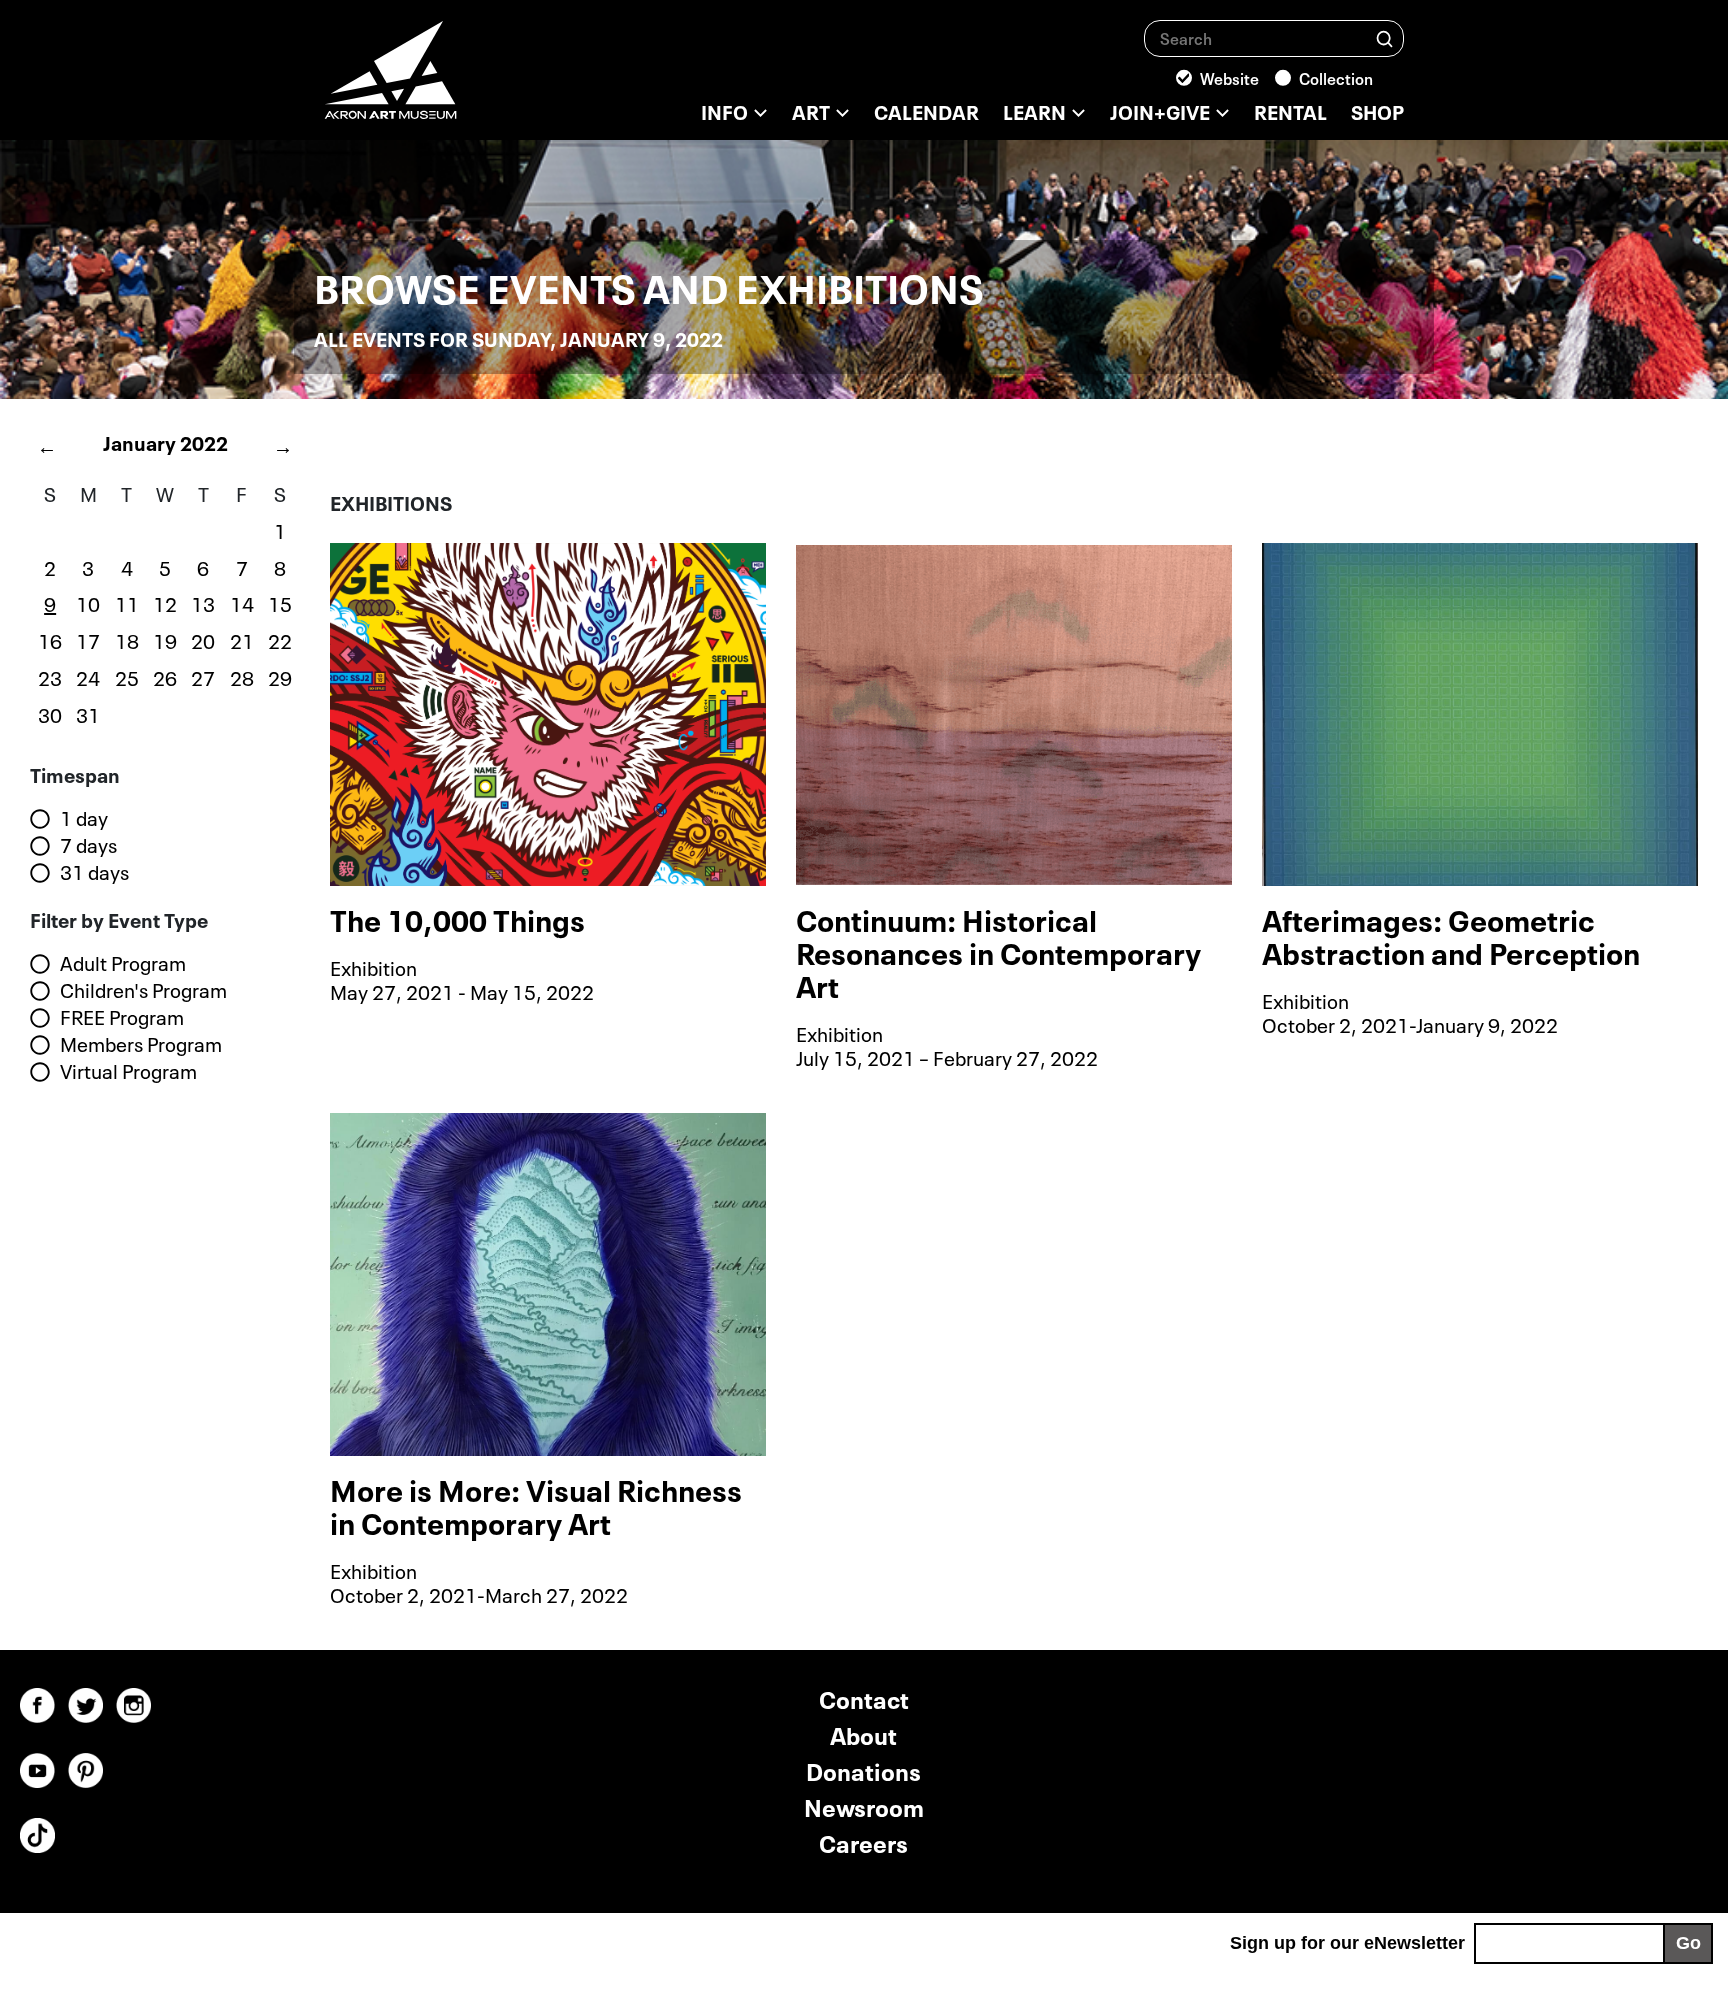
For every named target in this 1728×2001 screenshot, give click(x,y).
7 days (88, 845)
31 (88, 713)
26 (165, 676)
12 (165, 602)
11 (127, 602)
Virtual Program (128, 1071)
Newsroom (864, 1805)
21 (242, 639)
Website (1229, 77)
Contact (864, 1697)
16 (50, 639)
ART (811, 110)
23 (50, 676)
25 (127, 676)
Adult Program (123, 963)
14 (242, 602)
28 (242, 676)
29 (280, 676)
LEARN (1034, 110)
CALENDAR (926, 110)
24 (88, 676)
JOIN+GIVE (1160, 110)
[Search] (1384, 37)
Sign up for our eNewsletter (1347, 1943)
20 (203, 639)
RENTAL (1290, 110)
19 (165, 639)
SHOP (1377, 110)
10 (88, 602)
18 (127, 639)
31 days (94, 872)
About (863, 1733)
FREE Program (122, 1017)
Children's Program (143, 990)
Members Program (141, 1044)
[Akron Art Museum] (444, 80)
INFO (724, 110)
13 (203, 602)
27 (203, 676)
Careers (863, 1841)
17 (88, 639)
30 (50, 713)
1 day (84, 818)
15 (280, 602)
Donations (863, 1769)
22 (280, 639)
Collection (1336, 77)
